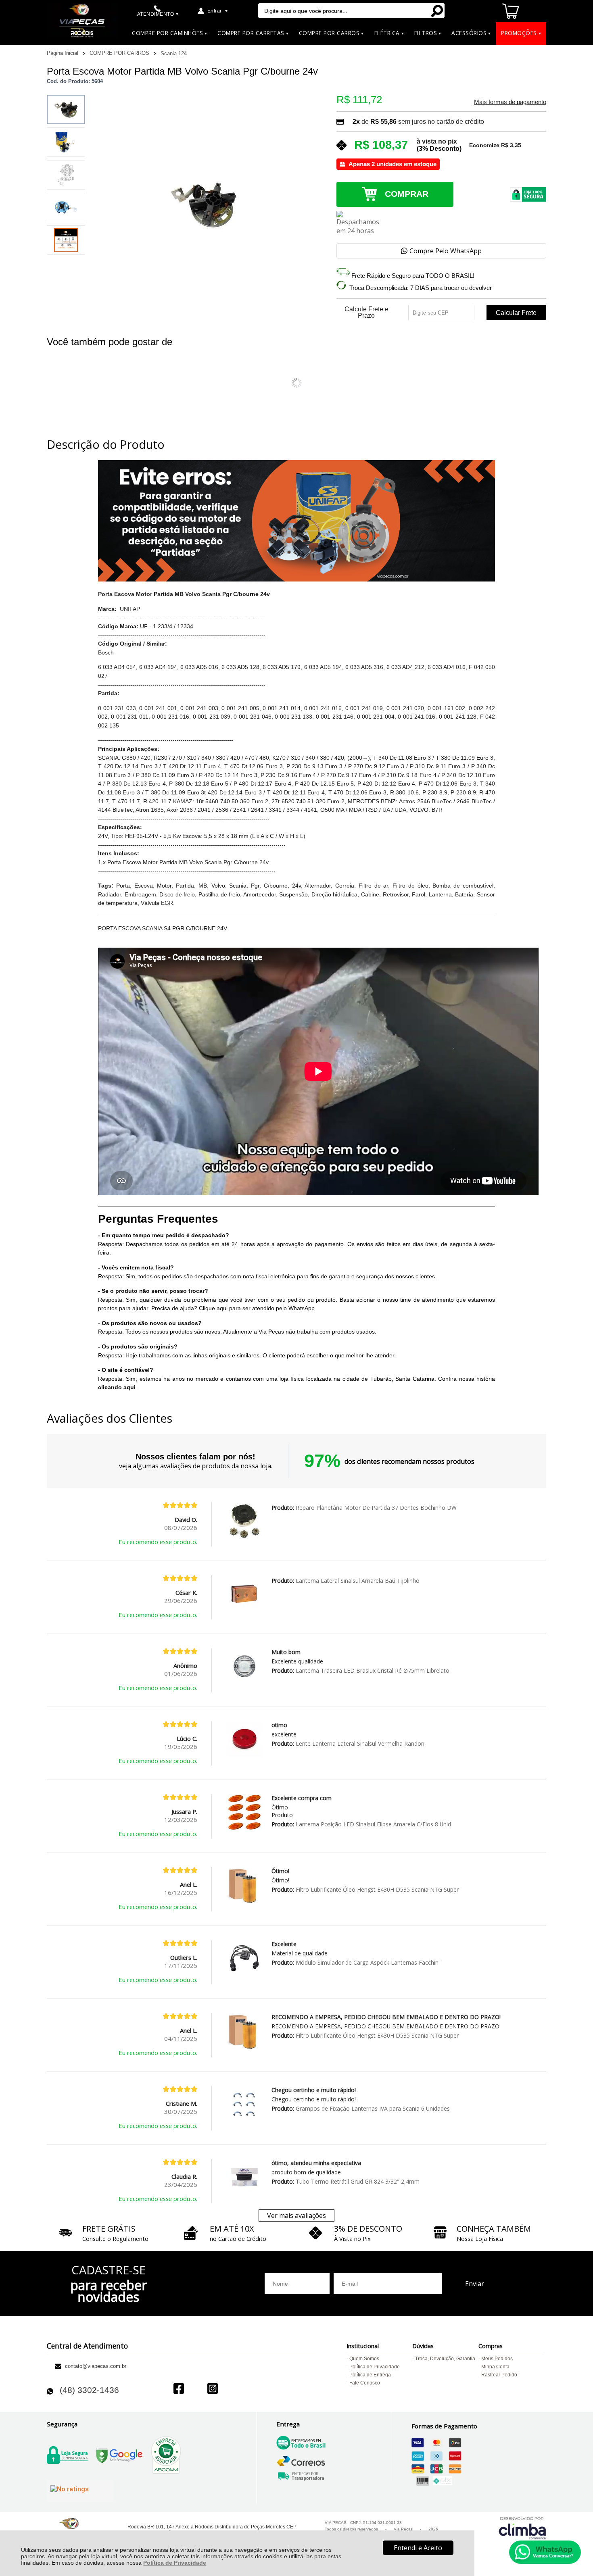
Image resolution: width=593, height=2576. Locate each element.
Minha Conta (495, 2367)
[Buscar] (437, 11)
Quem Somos (364, 2359)
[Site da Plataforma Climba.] (522, 2528)
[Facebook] (179, 2389)
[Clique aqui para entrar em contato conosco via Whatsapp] (545, 2552)
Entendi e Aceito (418, 2548)
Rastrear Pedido (499, 2375)
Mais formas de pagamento (510, 102)
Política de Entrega (370, 2375)
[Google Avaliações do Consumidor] (80, 2491)
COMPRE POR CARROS (120, 53)
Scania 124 (174, 53)
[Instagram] (213, 2389)
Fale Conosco (365, 2383)
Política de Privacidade (175, 2563)
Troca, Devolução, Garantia (445, 2359)
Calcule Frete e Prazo (366, 313)
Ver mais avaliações (296, 2215)
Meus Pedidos (497, 2359)
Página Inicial (63, 53)
